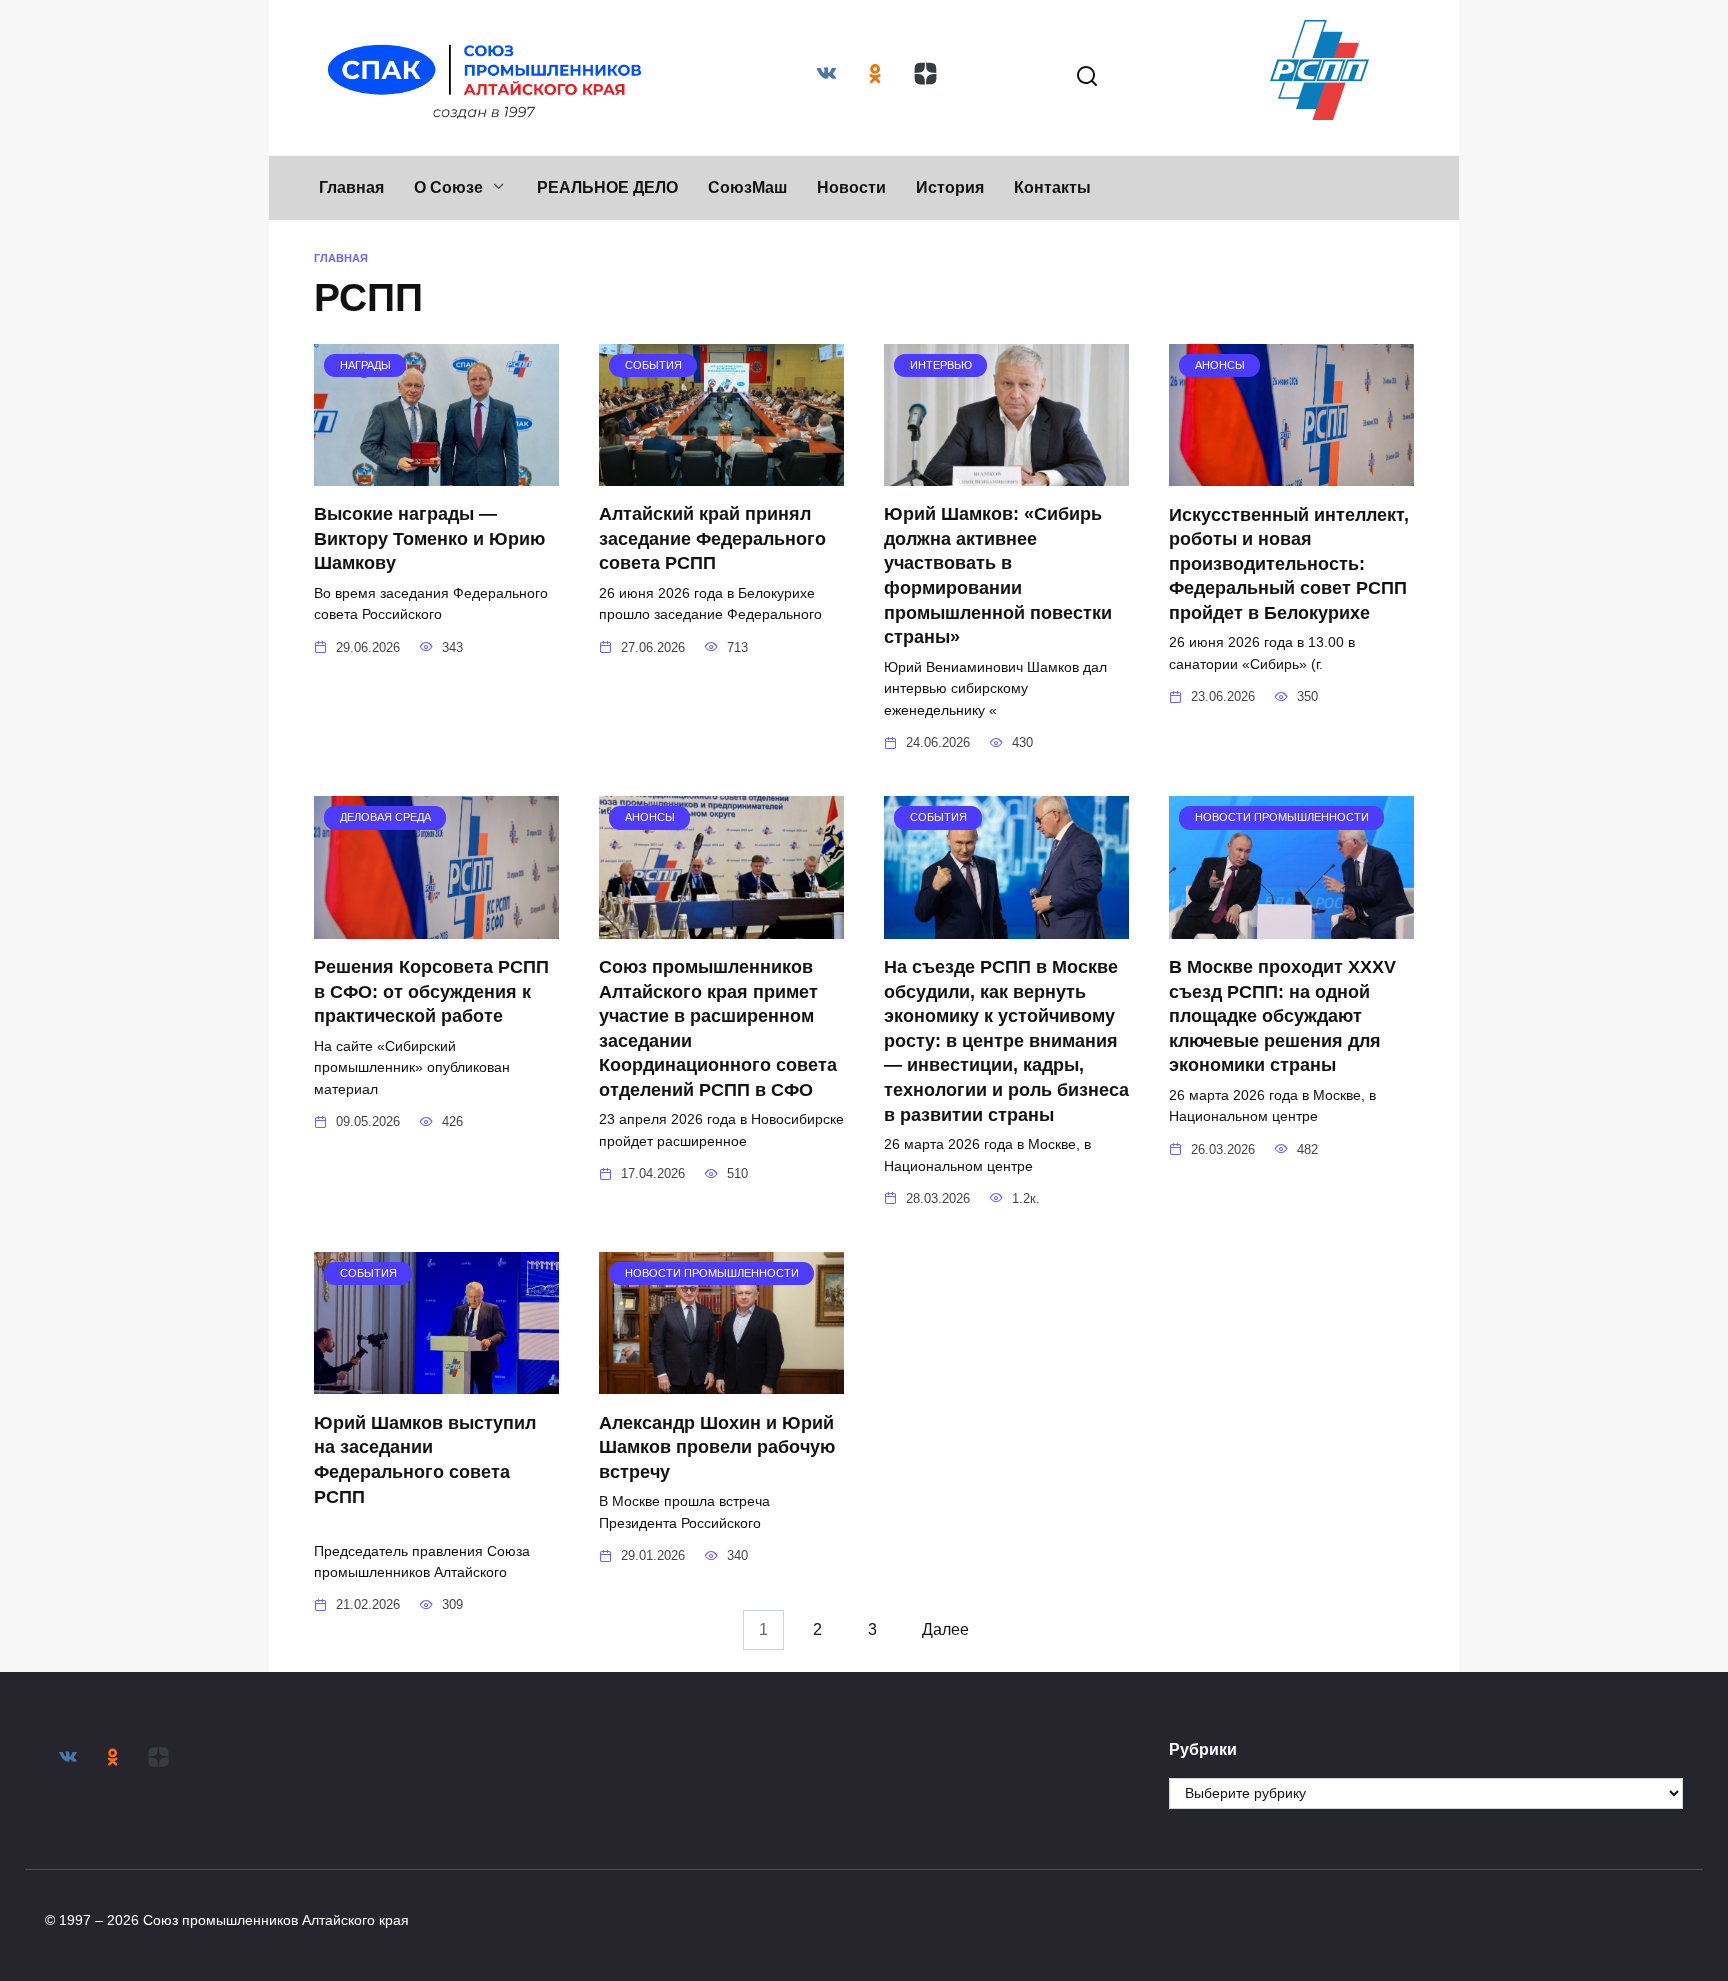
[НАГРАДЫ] (436, 473)
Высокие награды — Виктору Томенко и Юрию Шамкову (429, 538)
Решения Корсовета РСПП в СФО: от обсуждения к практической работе (431, 991)
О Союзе (448, 187)
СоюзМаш (747, 187)
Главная (351, 187)
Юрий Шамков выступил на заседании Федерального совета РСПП (434, 1471)
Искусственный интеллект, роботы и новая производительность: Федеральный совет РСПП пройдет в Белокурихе (1289, 563)
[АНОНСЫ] (1291, 473)
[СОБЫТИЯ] (721, 473)
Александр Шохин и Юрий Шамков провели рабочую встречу (717, 1446)
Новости (851, 187)
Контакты (1052, 187)
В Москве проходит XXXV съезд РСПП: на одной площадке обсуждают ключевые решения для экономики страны (1282, 1016)
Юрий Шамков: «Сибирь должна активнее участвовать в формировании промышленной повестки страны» (998, 575)
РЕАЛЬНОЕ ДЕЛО (607, 187)
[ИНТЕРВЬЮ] (1006, 473)
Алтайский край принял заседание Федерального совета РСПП (712, 538)
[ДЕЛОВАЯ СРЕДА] (436, 926)
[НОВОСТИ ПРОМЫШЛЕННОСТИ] (1291, 926)
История (950, 187)
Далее (945, 1629)
